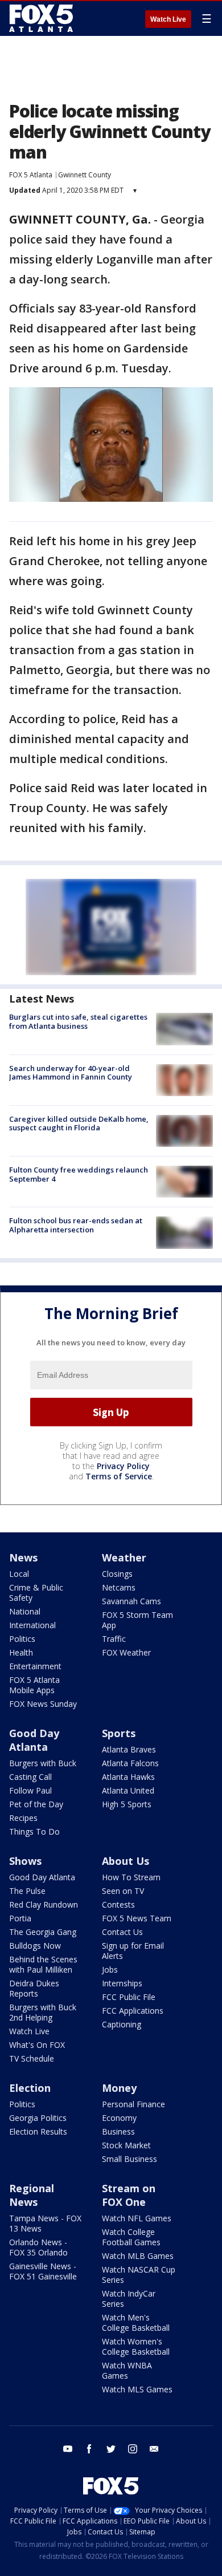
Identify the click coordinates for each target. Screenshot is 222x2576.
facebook (89, 2449)
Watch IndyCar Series (129, 2299)
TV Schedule (32, 2058)
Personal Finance (133, 2104)
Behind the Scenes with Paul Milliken (43, 1964)
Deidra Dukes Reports (34, 1988)
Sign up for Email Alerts (133, 1951)
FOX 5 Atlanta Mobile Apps (34, 1685)
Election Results (38, 2131)
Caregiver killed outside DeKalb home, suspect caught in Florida (79, 1123)
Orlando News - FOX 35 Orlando (38, 2247)
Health (21, 1652)
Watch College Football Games (131, 2237)
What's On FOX (37, 2045)
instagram (133, 2449)
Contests (118, 1904)
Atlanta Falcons (130, 1763)
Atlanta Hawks (128, 1777)
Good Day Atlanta (34, 1740)
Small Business (129, 2159)
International (32, 1625)
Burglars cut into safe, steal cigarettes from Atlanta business (78, 1021)
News (23, 1557)
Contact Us (122, 1932)
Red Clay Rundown (44, 1904)
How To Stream (131, 1877)
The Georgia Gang (43, 1932)
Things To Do (34, 1831)
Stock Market (126, 2145)
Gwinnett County (85, 175)
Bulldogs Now (35, 1946)
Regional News (32, 2195)
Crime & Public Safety (36, 1593)
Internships (122, 1983)
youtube (68, 2449)
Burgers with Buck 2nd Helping (43, 2012)
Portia (20, 1918)
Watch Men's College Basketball (136, 2323)
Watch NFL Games (137, 2218)
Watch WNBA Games (127, 2370)
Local (19, 1574)
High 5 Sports (127, 1804)
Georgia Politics (38, 2118)
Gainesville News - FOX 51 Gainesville (43, 2271)
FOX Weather (126, 1652)
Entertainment (35, 1666)
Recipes (23, 1818)
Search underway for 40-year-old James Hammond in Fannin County (71, 1073)
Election (30, 2088)
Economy (119, 2118)
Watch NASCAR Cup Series (139, 2275)
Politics (22, 1639)
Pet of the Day (36, 1804)
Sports (119, 1733)
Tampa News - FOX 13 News (45, 2223)
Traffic (114, 1639)
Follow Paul (30, 1790)
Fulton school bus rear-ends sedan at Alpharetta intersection (76, 1225)
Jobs (110, 1969)
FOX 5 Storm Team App (137, 1620)
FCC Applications (133, 2011)
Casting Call (30, 1777)
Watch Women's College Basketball (136, 2346)
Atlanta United (128, 1790)
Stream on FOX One (129, 2195)
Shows (25, 1861)
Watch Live (168, 19)
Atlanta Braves (129, 1749)
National (25, 1611)
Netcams (119, 1587)
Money (119, 2088)
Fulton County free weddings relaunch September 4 (79, 1174)
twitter (111, 2449)
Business (118, 2131)
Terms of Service (119, 1476)
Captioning (122, 2024)
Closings (117, 1574)
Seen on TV (123, 1891)
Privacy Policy (123, 1466)
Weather (124, 1557)
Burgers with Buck (43, 1763)
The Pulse (27, 1891)
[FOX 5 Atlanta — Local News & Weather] (42, 18)
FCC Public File (129, 1997)
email (154, 2449)
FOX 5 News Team (137, 1918)
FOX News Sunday (43, 1704)
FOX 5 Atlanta (31, 175)
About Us (126, 1861)
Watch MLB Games (138, 2256)
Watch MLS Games (137, 2389)
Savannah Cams (131, 1601)
